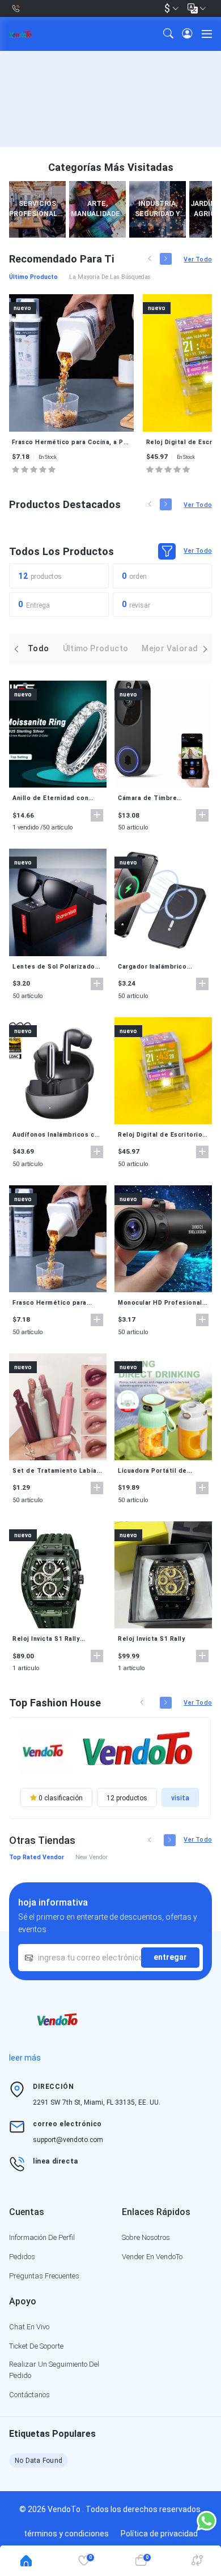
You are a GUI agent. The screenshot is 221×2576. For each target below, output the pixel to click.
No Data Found (39, 2461)
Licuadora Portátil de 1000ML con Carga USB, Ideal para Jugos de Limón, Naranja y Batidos (162, 1471)
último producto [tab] (33, 277)
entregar (170, 1957)
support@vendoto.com (68, 2140)
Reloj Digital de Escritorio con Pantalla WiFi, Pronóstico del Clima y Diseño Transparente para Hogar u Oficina (160, 1135)
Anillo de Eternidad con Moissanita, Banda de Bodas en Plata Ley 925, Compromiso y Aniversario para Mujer (54, 798)
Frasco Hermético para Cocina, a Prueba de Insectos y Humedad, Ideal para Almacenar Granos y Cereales (71, 442)
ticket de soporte (36, 2346)
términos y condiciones (66, 2534)
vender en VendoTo (152, 2257)
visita (180, 1798)
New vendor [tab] (92, 1857)
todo (39, 648)
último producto (96, 648)
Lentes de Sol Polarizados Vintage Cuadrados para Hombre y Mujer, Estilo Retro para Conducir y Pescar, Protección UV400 (56, 967)
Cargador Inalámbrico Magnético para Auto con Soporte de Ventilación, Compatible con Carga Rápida (159, 967)
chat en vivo (29, 2327)
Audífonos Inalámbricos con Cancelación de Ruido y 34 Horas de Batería (58, 1135)
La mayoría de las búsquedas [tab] (110, 277)
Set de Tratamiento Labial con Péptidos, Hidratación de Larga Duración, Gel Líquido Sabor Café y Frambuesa (56, 1471)
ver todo (198, 259)
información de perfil (42, 2237)
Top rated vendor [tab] (37, 1857)
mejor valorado (172, 648)
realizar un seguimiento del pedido (54, 2370)
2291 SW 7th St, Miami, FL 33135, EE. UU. (97, 2102)
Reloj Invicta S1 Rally (152, 1639)
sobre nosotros (146, 2237)
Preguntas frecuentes (44, 2276)
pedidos (22, 2257)
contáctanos (29, 2395)
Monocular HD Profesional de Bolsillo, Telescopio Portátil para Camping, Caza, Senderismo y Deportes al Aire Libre (160, 1303)
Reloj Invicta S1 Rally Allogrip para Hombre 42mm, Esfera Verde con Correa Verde (52, 1639)
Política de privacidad (159, 2534)
